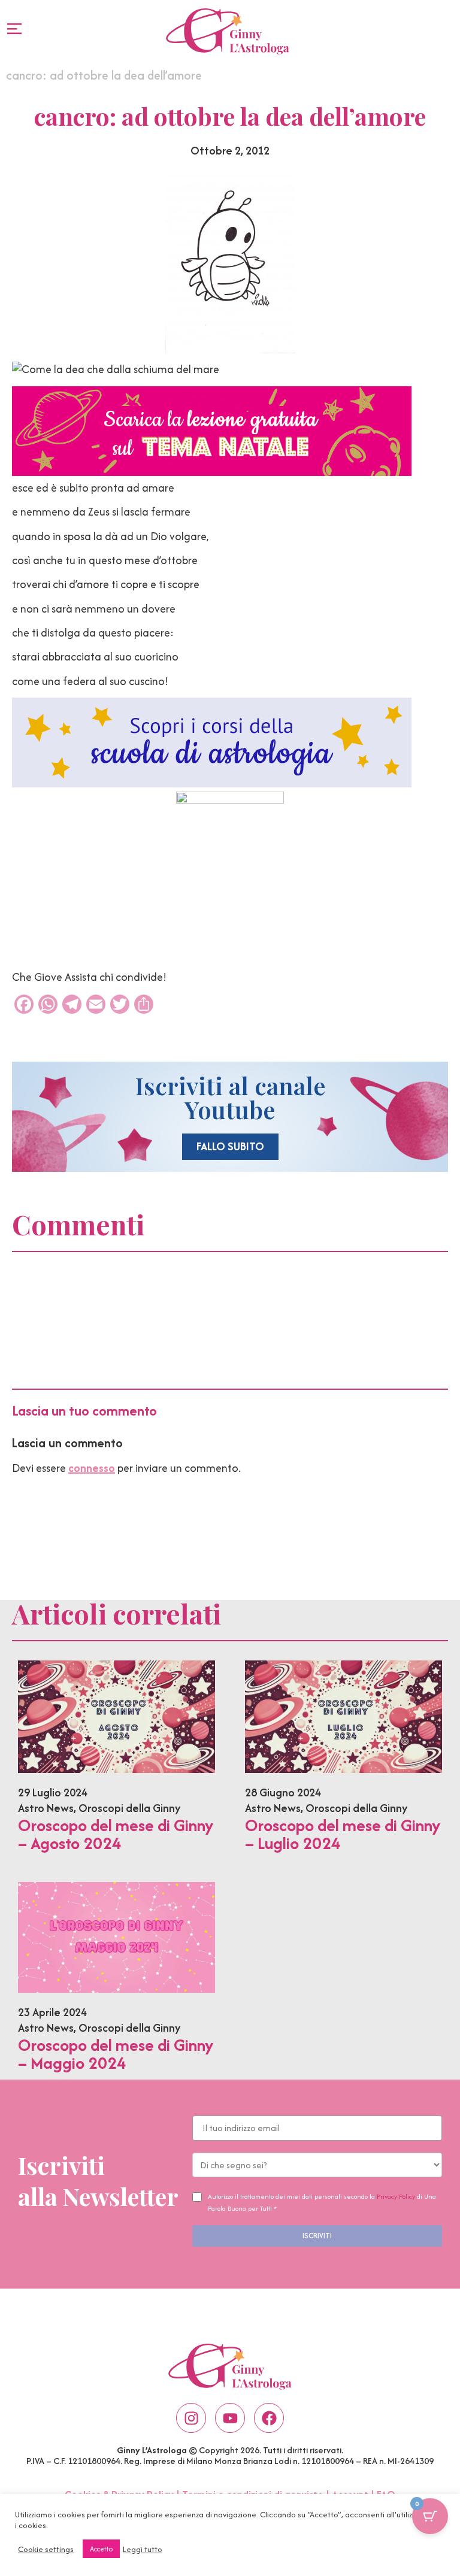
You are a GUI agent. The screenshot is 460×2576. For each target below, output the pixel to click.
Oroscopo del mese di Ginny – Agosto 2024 (116, 1834)
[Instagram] (191, 2418)
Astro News (46, 1808)
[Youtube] (230, 2418)
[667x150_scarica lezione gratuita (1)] (212, 472)
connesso (92, 1468)
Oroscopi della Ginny (129, 1808)
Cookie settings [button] (46, 2549)
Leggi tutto (143, 2549)
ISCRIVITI (317, 2236)
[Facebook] (269, 2418)
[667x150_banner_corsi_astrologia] (212, 784)
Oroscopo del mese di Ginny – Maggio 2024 (116, 2054)
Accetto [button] (101, 2549)
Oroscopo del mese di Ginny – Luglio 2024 (343, 1834)
